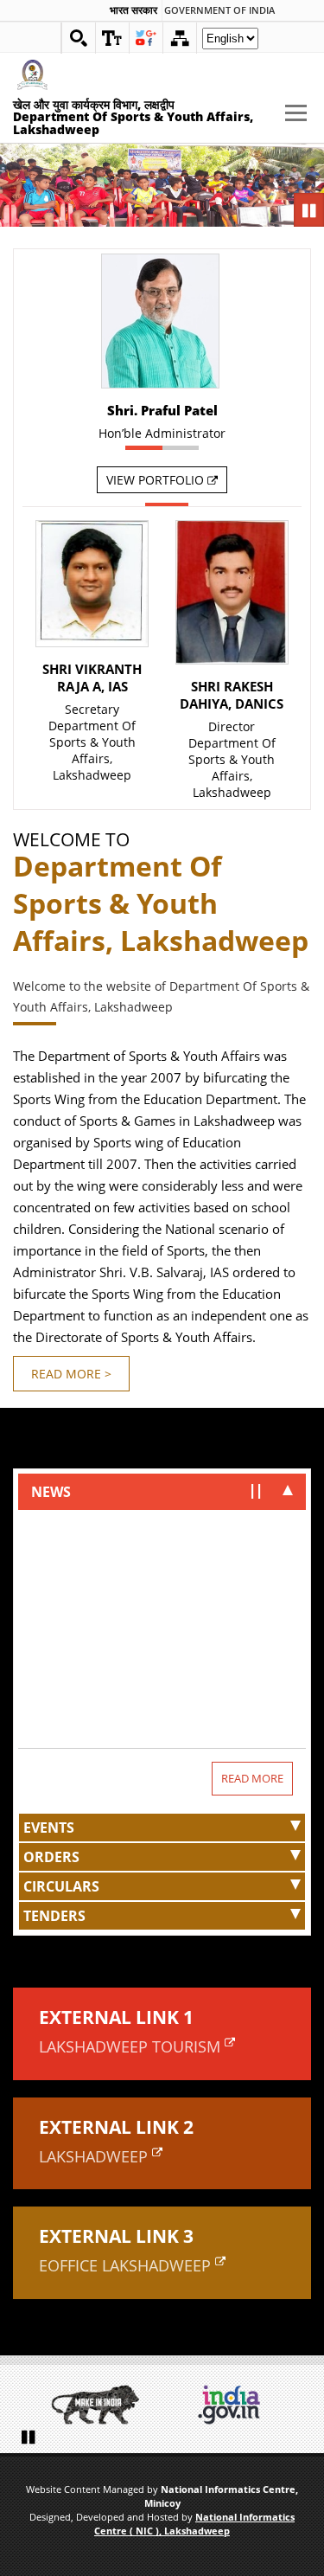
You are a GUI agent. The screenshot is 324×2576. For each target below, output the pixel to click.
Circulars (61, 1886)
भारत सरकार (133, 10)
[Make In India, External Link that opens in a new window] (95, 2405)
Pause (311, 211)
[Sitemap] (180, 38)
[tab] (162, 1492)
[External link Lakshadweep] (157, 2152)
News (51, 1492)
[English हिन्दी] (230, 43)
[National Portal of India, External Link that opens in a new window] (229, 2405)
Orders (51, 1857)
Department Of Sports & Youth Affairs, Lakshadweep (92, 742)
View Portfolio (157, 480)
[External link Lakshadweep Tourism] (230, 2042)
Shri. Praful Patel (162, 410)
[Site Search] (79, 38)
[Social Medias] (146, 38)
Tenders (54, 1916)
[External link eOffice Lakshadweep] (220, 2261)
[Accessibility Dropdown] (112, 38)
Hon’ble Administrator (162, 433)
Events (49, 1828)
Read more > (71, 1374)
